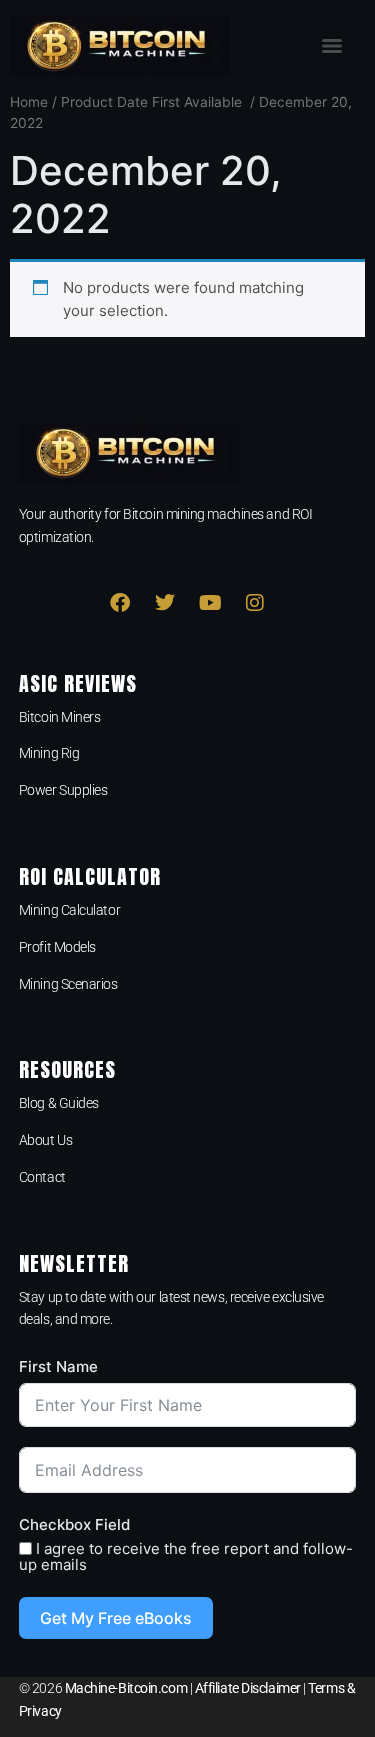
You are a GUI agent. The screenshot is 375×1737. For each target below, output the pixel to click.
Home (29, 102)
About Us (45, 1140)
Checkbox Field (74, 1524)
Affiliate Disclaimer (248, 1688)
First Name (58, 1366)
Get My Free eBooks (116, 1618)
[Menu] (332, 46)
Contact (42, 1177)
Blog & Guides (59, 1103)
